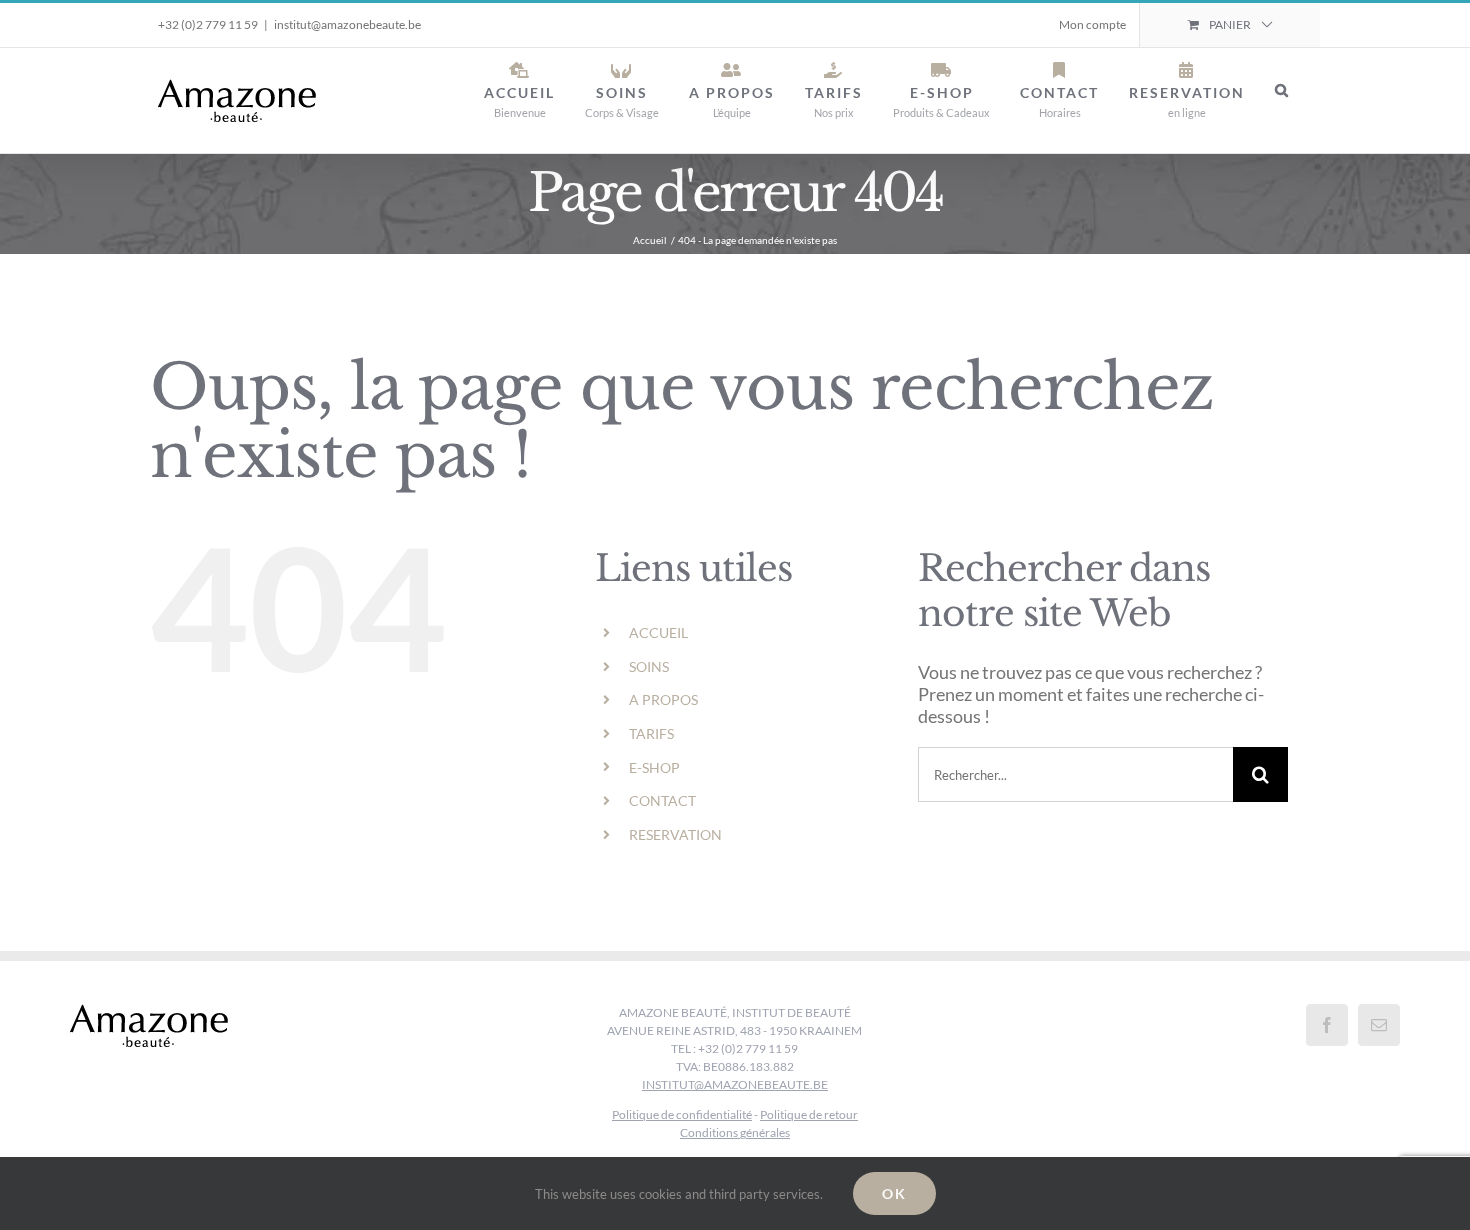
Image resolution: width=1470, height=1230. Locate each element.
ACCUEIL (658, 632)
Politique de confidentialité (682, 1114)
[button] (1282, 90)
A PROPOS (663, 699)
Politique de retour (809, 1114)
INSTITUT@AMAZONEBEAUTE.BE (735, 1084)
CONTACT (662, 800)
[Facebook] (1327, 1025)
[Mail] (1379, 1025)
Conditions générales (735, 1132)
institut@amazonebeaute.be (347, 24)
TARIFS (651, 733)
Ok (894, 1193)
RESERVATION (675, 834)
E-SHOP (654, 767)
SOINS (649, 666)
